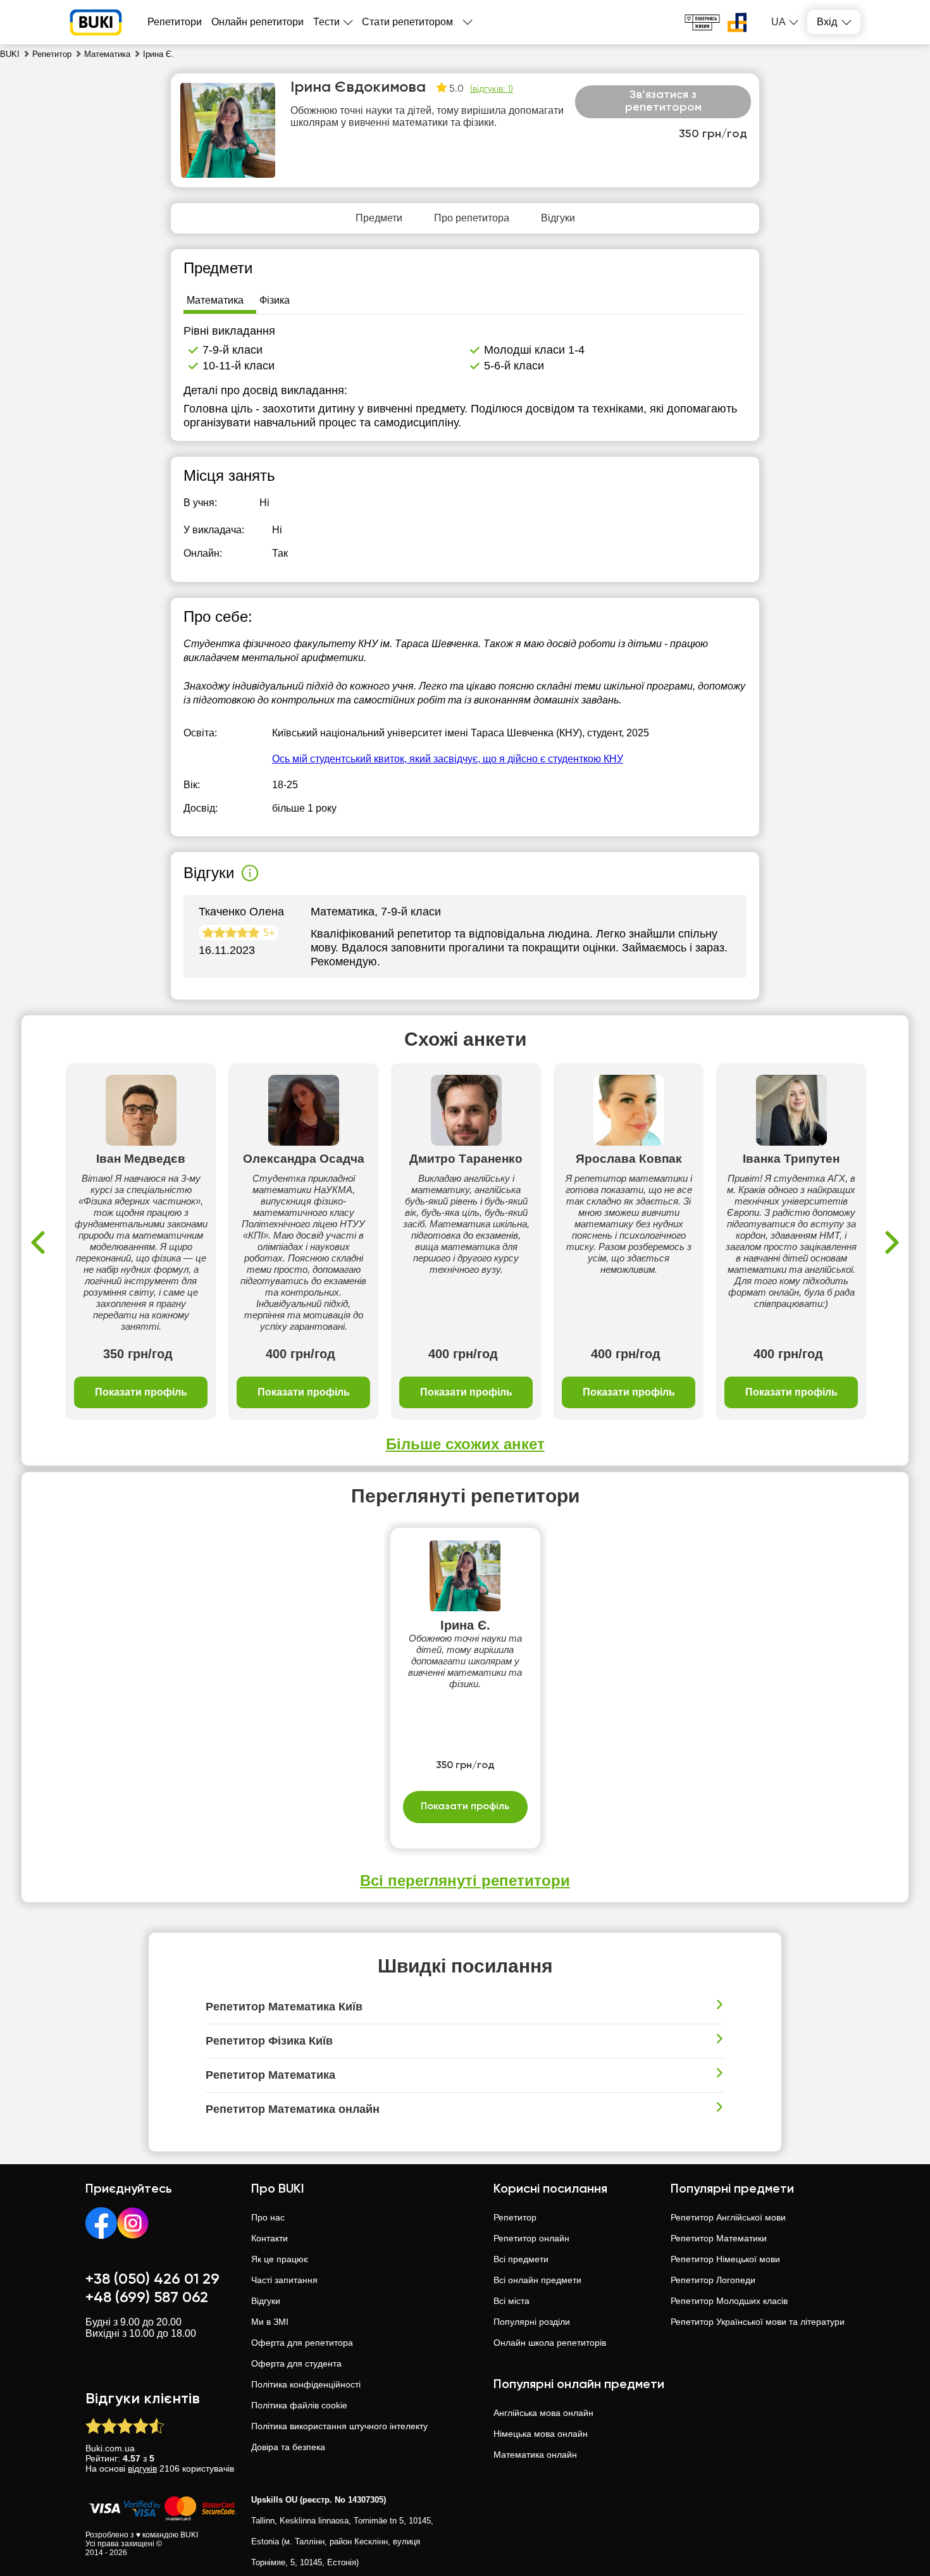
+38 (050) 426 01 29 (152, 2279)
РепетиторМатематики (719, 2238)
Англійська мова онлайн (543, 2413)
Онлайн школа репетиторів (550, 2343)
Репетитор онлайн (531, 2238)
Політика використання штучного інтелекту (339, 2426)
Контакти (270, 2238)
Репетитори (175, 22)
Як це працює (280, 2259)
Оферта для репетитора (302, 2343)
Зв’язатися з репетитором (663, 101)
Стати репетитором (407, 22)
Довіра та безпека (288, 2447)
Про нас (268, 2217)
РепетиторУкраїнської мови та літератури (758, 2322)
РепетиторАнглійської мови (728, 2217)
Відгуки (266, 2301)
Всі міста (512, 2301)
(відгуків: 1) (492, 89)
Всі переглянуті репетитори (465, 1880)
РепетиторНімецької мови (725, 2259)
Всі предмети (521, 2259)
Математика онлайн (535, 2455)
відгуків (142, 2468)
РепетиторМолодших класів (729, 2301)
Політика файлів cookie (299, 2405)
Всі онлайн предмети (537, 2280)
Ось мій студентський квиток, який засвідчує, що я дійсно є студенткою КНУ (448, 759)
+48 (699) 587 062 (147, 2298)
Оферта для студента (296, 2363)
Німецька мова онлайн (541, 2434)
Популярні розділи (532, 2322)
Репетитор (515, 2217)
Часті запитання (284, 2280)
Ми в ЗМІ (270, 2322)
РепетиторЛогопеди (713, 2280)
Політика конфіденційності (306, 2384)
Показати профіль (141, 1392)
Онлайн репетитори (257, 22)
